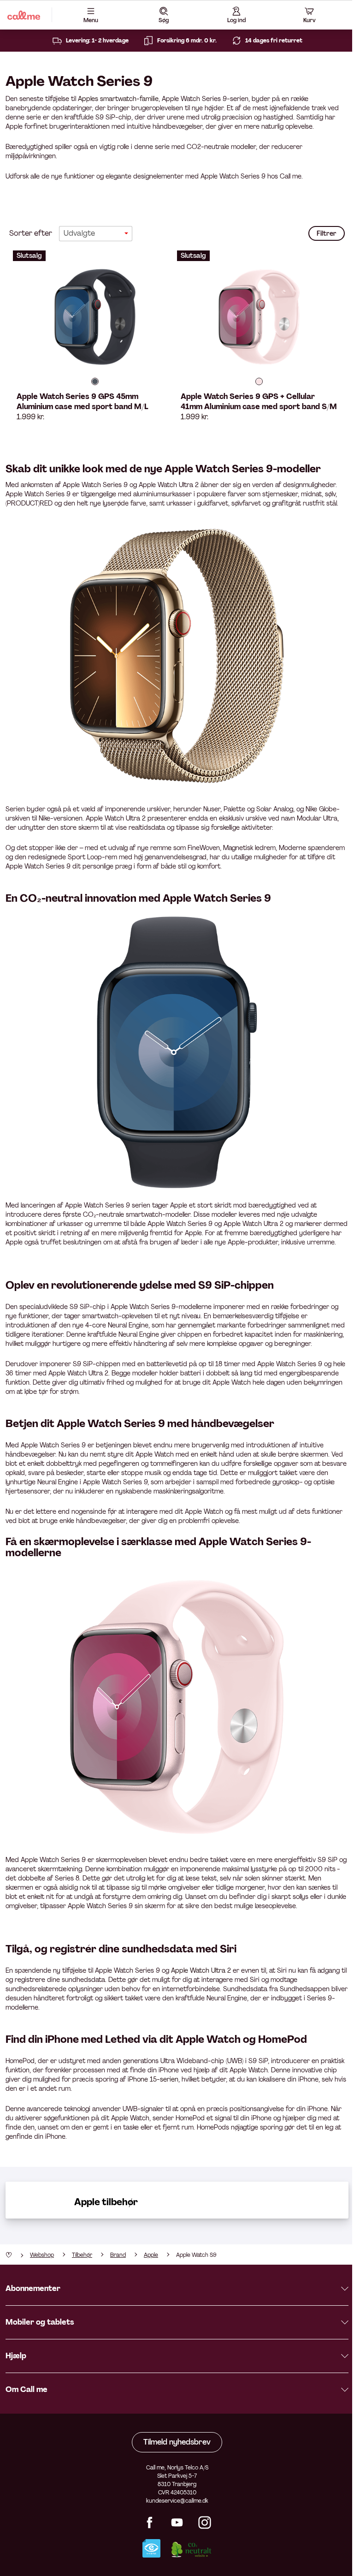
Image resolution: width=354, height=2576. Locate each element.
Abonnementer (33, 2288)
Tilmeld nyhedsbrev (177, 2442)
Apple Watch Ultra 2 (201, 1970)
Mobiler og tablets (40, 2322)
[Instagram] (205, 2526)
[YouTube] (177, 2526)
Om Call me (27, 2389)
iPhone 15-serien (153, 2079)
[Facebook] (149, 2526)
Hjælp (16, 2356)
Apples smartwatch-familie (118, 99)
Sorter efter (31, 233)
